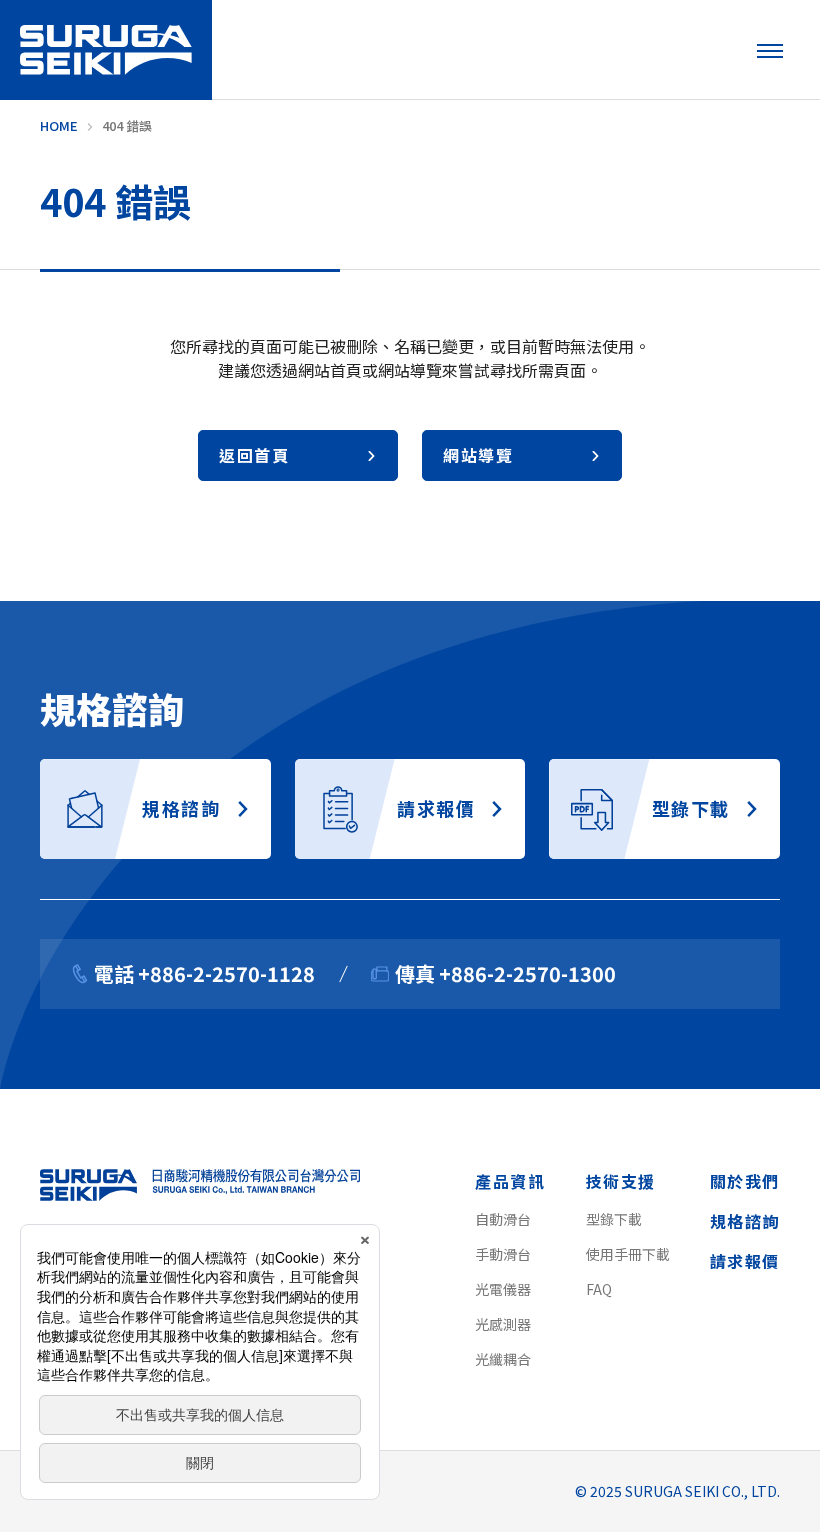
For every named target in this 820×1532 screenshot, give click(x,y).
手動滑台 (503, 1254)
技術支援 (621, 1181)
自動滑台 (503, 1219)
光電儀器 (503, 1289)
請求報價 (745, 1261)
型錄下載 (614, 1219)
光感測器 (503, 1324)
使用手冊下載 (628, 1254)
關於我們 (745, 1181)
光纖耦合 (503, 1359)
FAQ (599, 1289)
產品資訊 (510, 1181)
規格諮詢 (745, 1221)
